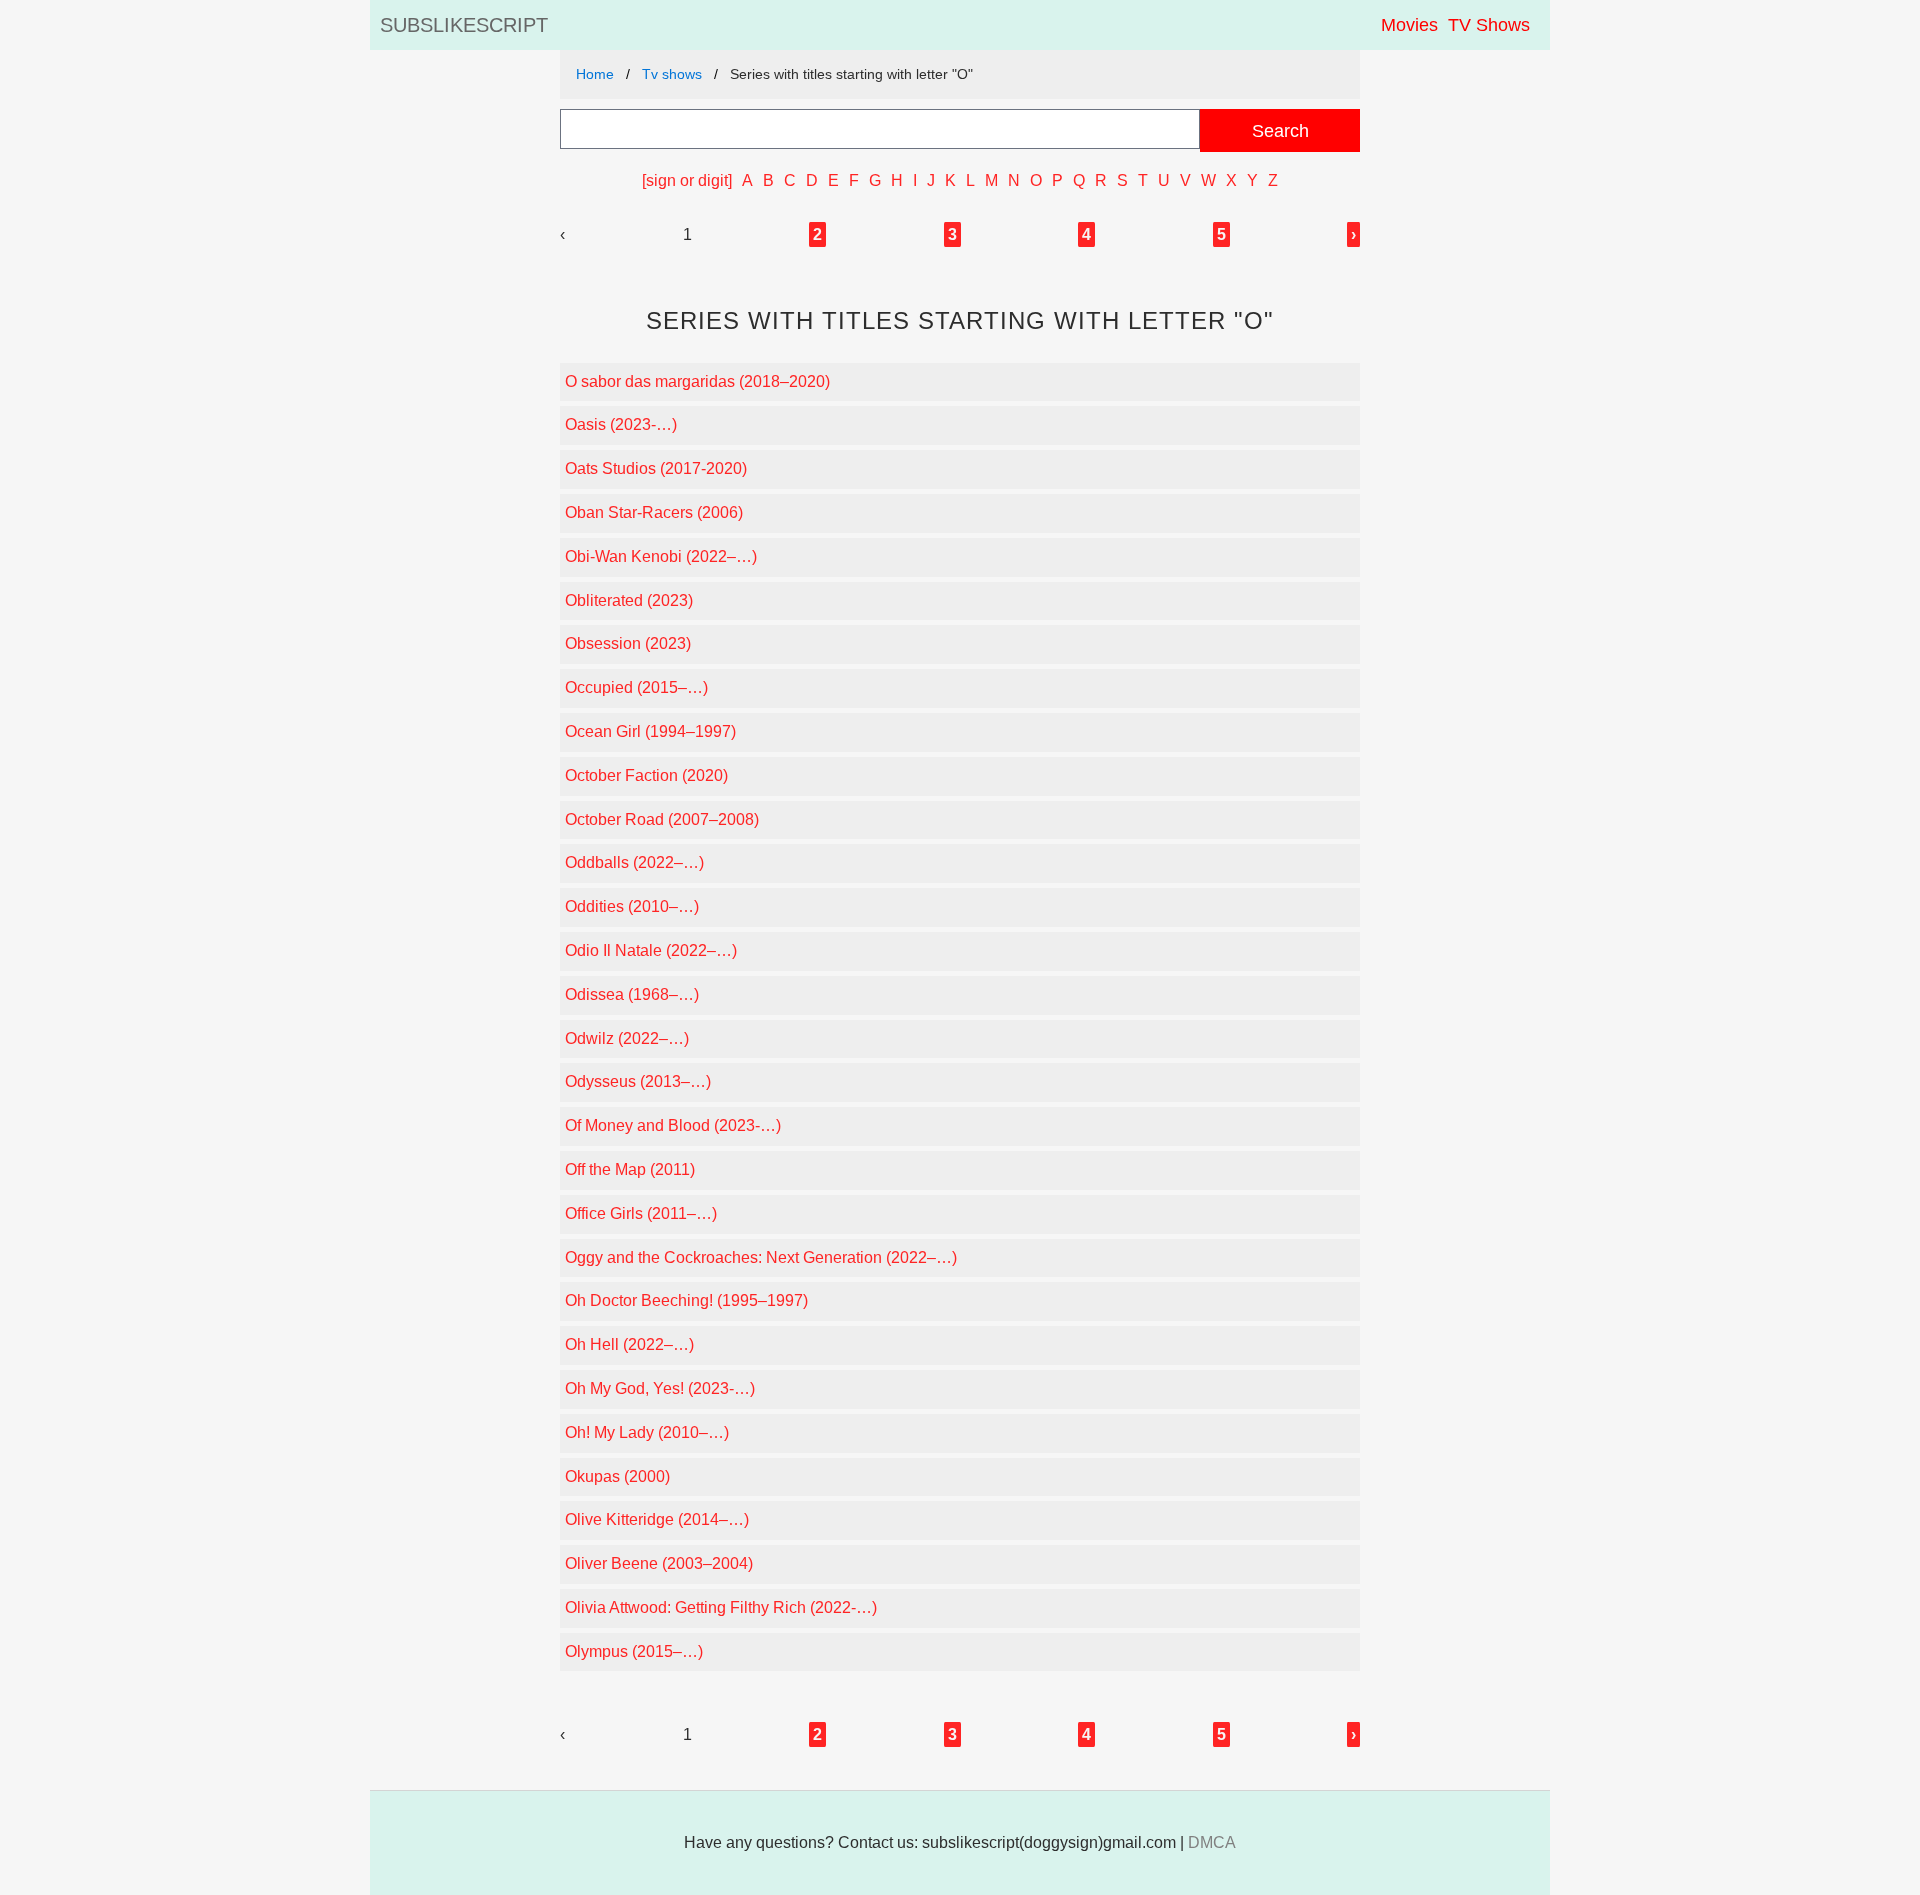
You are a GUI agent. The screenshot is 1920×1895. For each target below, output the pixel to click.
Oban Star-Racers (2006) (654, 512)
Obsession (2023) (628, 643)
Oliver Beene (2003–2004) (659, 1563)
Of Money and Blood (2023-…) (673, 1125)
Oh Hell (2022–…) (629, 1344)
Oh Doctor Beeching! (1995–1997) (686, 1300)
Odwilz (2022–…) (627, 1038)
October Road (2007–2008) (662, 819)
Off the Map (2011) (630, 1169)
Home (595, 74)
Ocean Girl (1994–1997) (650, 731)
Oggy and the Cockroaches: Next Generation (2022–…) (761, 1257)
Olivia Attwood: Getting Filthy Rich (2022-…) (721, 1607)
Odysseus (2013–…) (638, 1081)
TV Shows (1489, 25)
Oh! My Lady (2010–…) (647, 1432)
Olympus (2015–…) (634, 1651)
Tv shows (672, 74)
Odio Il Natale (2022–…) (651, 950)
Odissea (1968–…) (632, 994)
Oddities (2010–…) (632, 906)
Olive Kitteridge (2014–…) (657, 1519)
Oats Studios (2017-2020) (656, 468)
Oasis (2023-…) (621, 424)
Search (1280, 130)
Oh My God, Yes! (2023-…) (660, 1388)
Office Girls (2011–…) (641, 1213)
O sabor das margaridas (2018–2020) (697, 381)
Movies (1409, 25)
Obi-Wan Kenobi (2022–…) (661, 556)
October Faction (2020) (646, 775)
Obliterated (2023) (629, 600)
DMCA (1212, 1842)
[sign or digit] (687, 180)
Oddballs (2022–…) (634, 862)
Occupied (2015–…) (636, 687)
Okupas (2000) (617, 1476)
